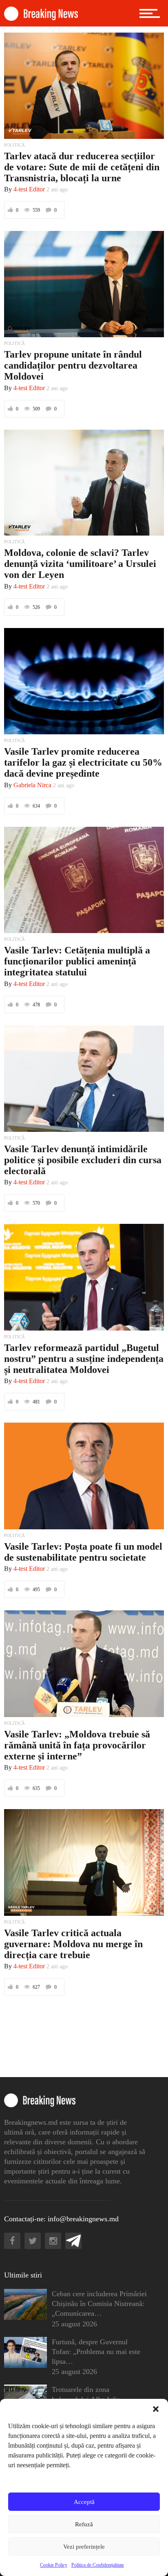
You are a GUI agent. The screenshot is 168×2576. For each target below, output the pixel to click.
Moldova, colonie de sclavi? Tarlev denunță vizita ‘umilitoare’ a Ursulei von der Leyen (80, 564)
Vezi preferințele (84, 2547)
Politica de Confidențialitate (98, 2565)
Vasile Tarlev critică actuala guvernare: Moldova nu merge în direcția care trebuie (73, 1944)
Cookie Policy (54, 2565)
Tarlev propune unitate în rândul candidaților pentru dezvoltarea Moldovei (73, 365)
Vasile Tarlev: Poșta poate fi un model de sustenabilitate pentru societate (83, 1552)
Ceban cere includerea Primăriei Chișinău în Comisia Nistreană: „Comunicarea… (99, 2304)
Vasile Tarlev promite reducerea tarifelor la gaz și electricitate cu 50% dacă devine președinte (83, 762)
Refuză (84, 2524)
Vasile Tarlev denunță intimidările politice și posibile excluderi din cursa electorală (83, 1160)
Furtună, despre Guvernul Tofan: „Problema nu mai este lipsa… (96, 2352)
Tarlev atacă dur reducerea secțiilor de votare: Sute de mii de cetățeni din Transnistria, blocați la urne (82, 167)
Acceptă (84, 2502)
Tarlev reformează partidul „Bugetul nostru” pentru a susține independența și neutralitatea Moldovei (84, 1359)
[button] (156, 2409)
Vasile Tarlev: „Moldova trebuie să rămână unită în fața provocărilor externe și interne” (77, 1745)
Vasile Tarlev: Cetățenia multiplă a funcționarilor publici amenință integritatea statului (77, 961)
